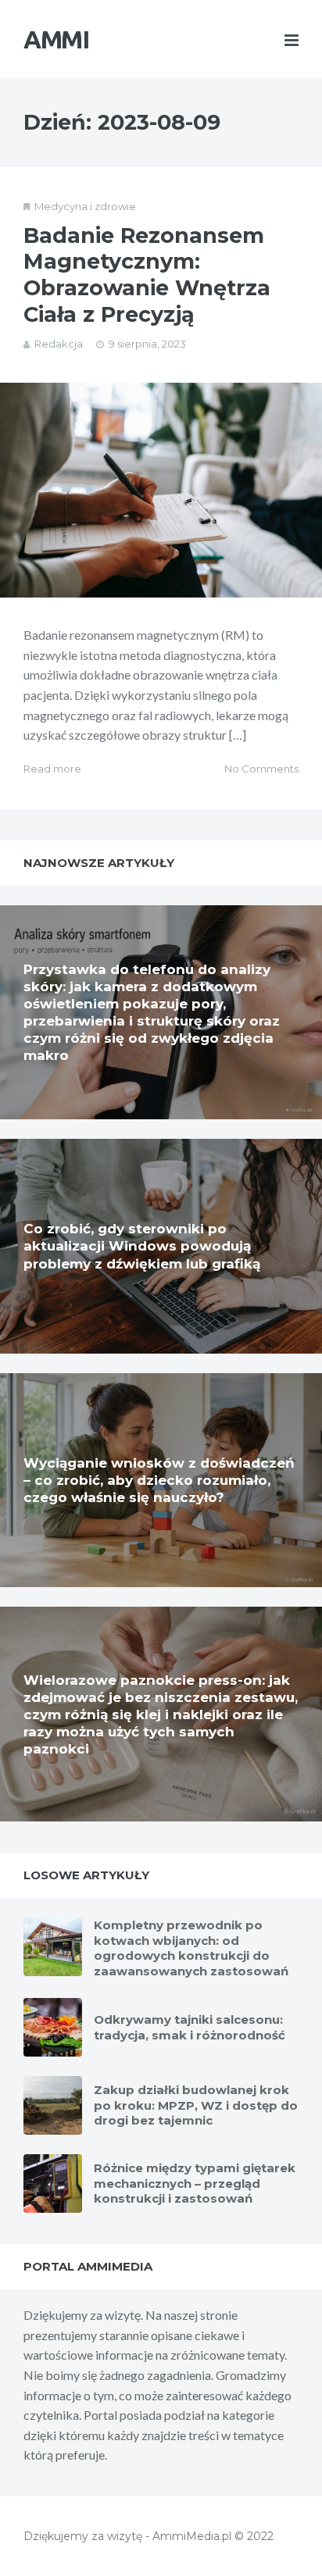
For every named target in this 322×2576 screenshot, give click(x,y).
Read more (52, 769)
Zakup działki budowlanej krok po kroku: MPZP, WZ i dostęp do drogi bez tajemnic (196, 2105)
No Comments (261, 769)
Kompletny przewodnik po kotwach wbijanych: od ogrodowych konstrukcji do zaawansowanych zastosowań (191, 1948)
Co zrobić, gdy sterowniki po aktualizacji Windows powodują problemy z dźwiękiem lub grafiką (142, 1246)
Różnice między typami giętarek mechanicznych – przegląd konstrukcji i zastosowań (195, 2183)
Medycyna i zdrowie (85, 206)
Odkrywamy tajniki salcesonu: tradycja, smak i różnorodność (190, 2027)
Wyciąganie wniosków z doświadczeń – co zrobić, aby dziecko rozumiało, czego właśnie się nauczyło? (159, 1480)
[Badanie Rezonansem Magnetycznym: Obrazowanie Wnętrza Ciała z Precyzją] (161, 490)
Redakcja (59, 344)
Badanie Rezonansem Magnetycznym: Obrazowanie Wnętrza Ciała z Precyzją (147, 275)
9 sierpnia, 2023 (147, 344)
